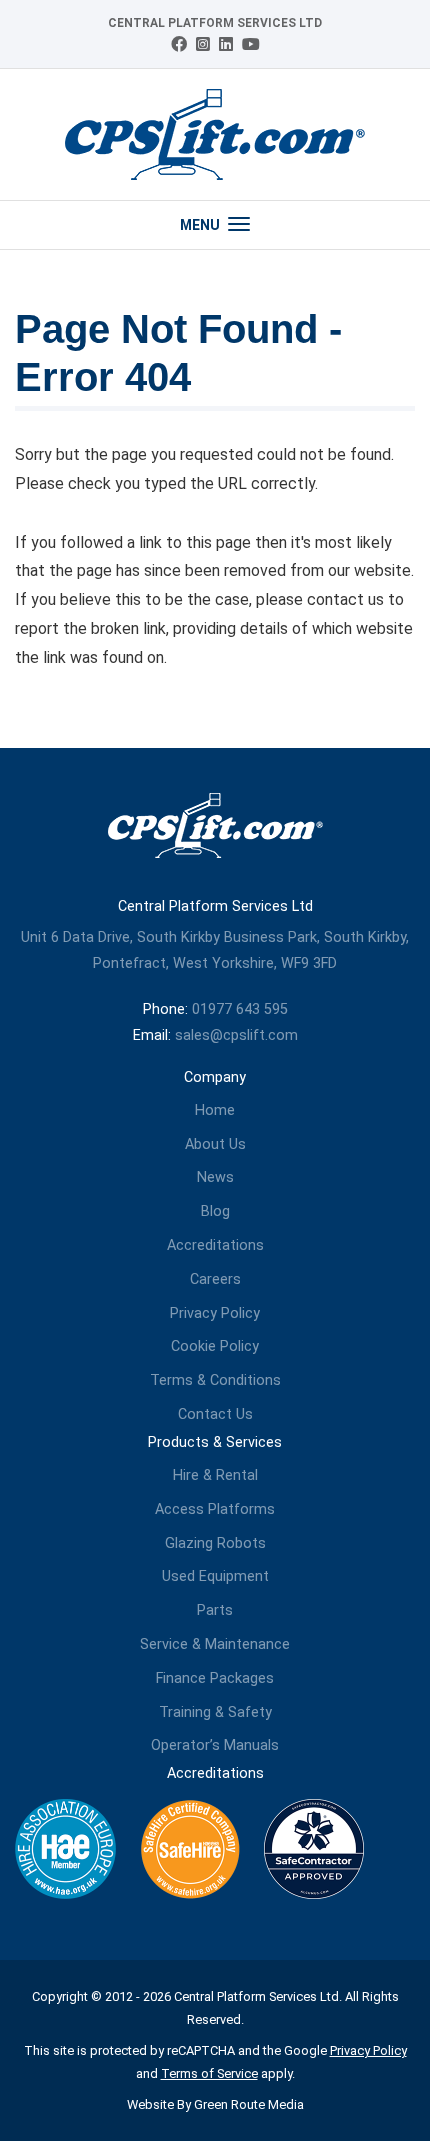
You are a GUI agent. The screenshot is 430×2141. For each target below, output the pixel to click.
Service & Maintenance (215, 1644)
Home (215, 1110)
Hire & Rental (215, 1475)
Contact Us (215, 1414)
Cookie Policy (215, 1346)
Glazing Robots (215, 1543)
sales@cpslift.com (236, 1035)
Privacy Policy (215, 1313)
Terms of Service (209, 2073)
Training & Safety (215, 1712)
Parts (215, 1610)
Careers (215, 1279)
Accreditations (215, 1245)
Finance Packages (215, 1678)
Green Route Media (249, 2104)
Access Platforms (215, 1509)
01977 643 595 (240, 1009)
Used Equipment (215, 1576)
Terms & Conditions (215, 1380)
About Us (215, 1144)
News (215, 1177)
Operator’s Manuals (215, 1745)
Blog (215, 1211)
